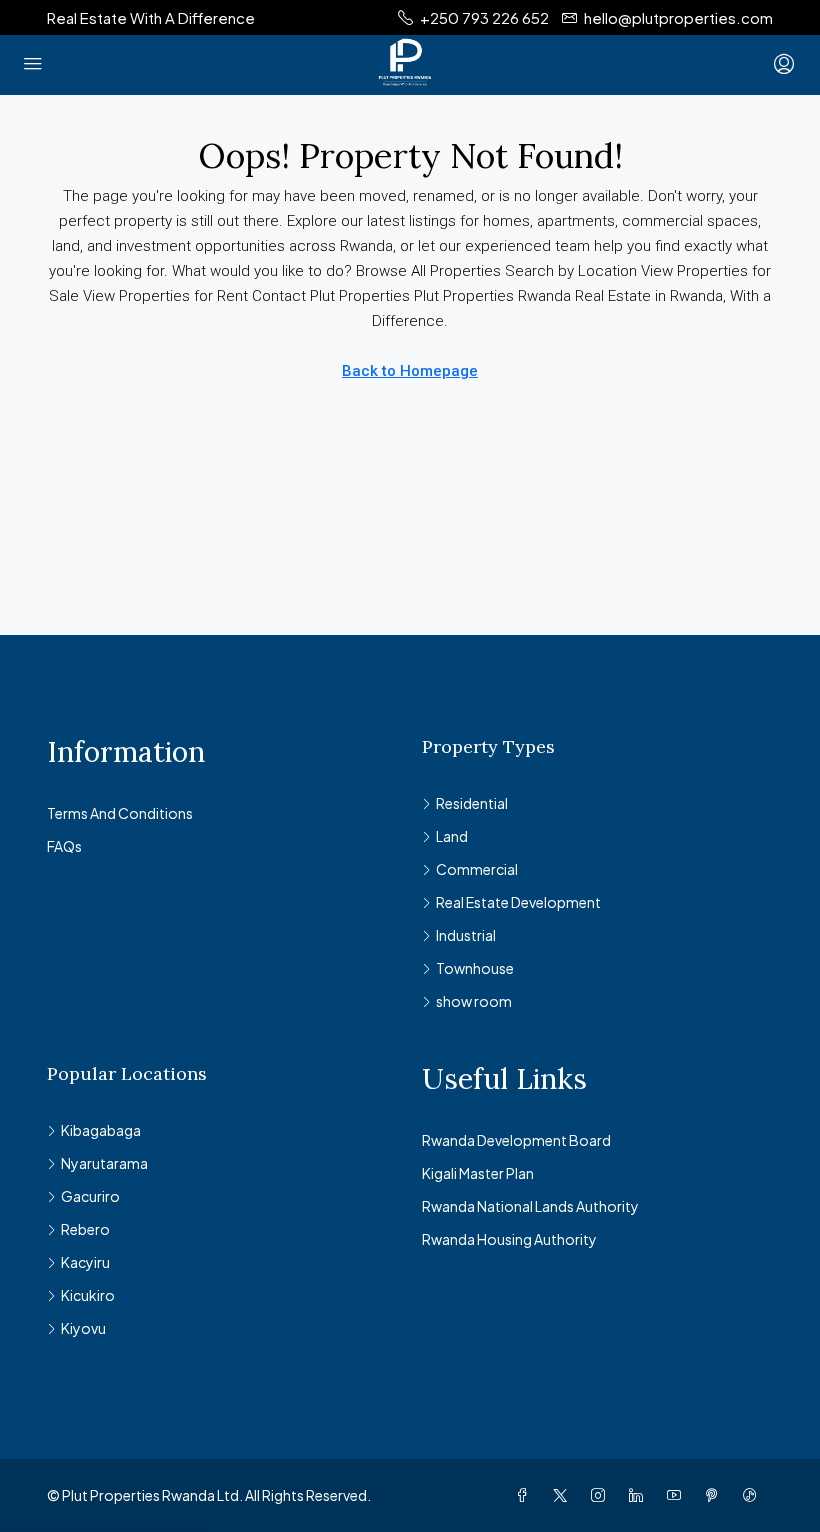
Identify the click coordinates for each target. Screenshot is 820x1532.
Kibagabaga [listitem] (101, 1130)
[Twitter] (564, 1495)
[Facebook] (526, 1495)
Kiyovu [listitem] (83, 1328)
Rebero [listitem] (85, 1229)
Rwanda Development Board (516, 1140)
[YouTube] (678, 1495)
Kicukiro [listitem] (88, 1295)
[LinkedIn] (640, 1495)
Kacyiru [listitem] (85, 1262)
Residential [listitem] (472, 803)
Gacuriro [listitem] (90, 1196)
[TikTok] (754, 1495)
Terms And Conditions (120, 813)
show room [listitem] (474, 1001)
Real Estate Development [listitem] (518, 902)
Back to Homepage (410, 371)
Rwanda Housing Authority (509, 1239)
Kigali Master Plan (478, 1173)
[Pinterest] (716, 1495)
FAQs (64, 846)
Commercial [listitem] (477, 869)
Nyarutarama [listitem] (104, 1163)
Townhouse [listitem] (475, 968)
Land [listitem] (452, 836)
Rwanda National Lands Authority (530, 1206)
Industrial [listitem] (466, 935)
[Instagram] (602, 1495)
